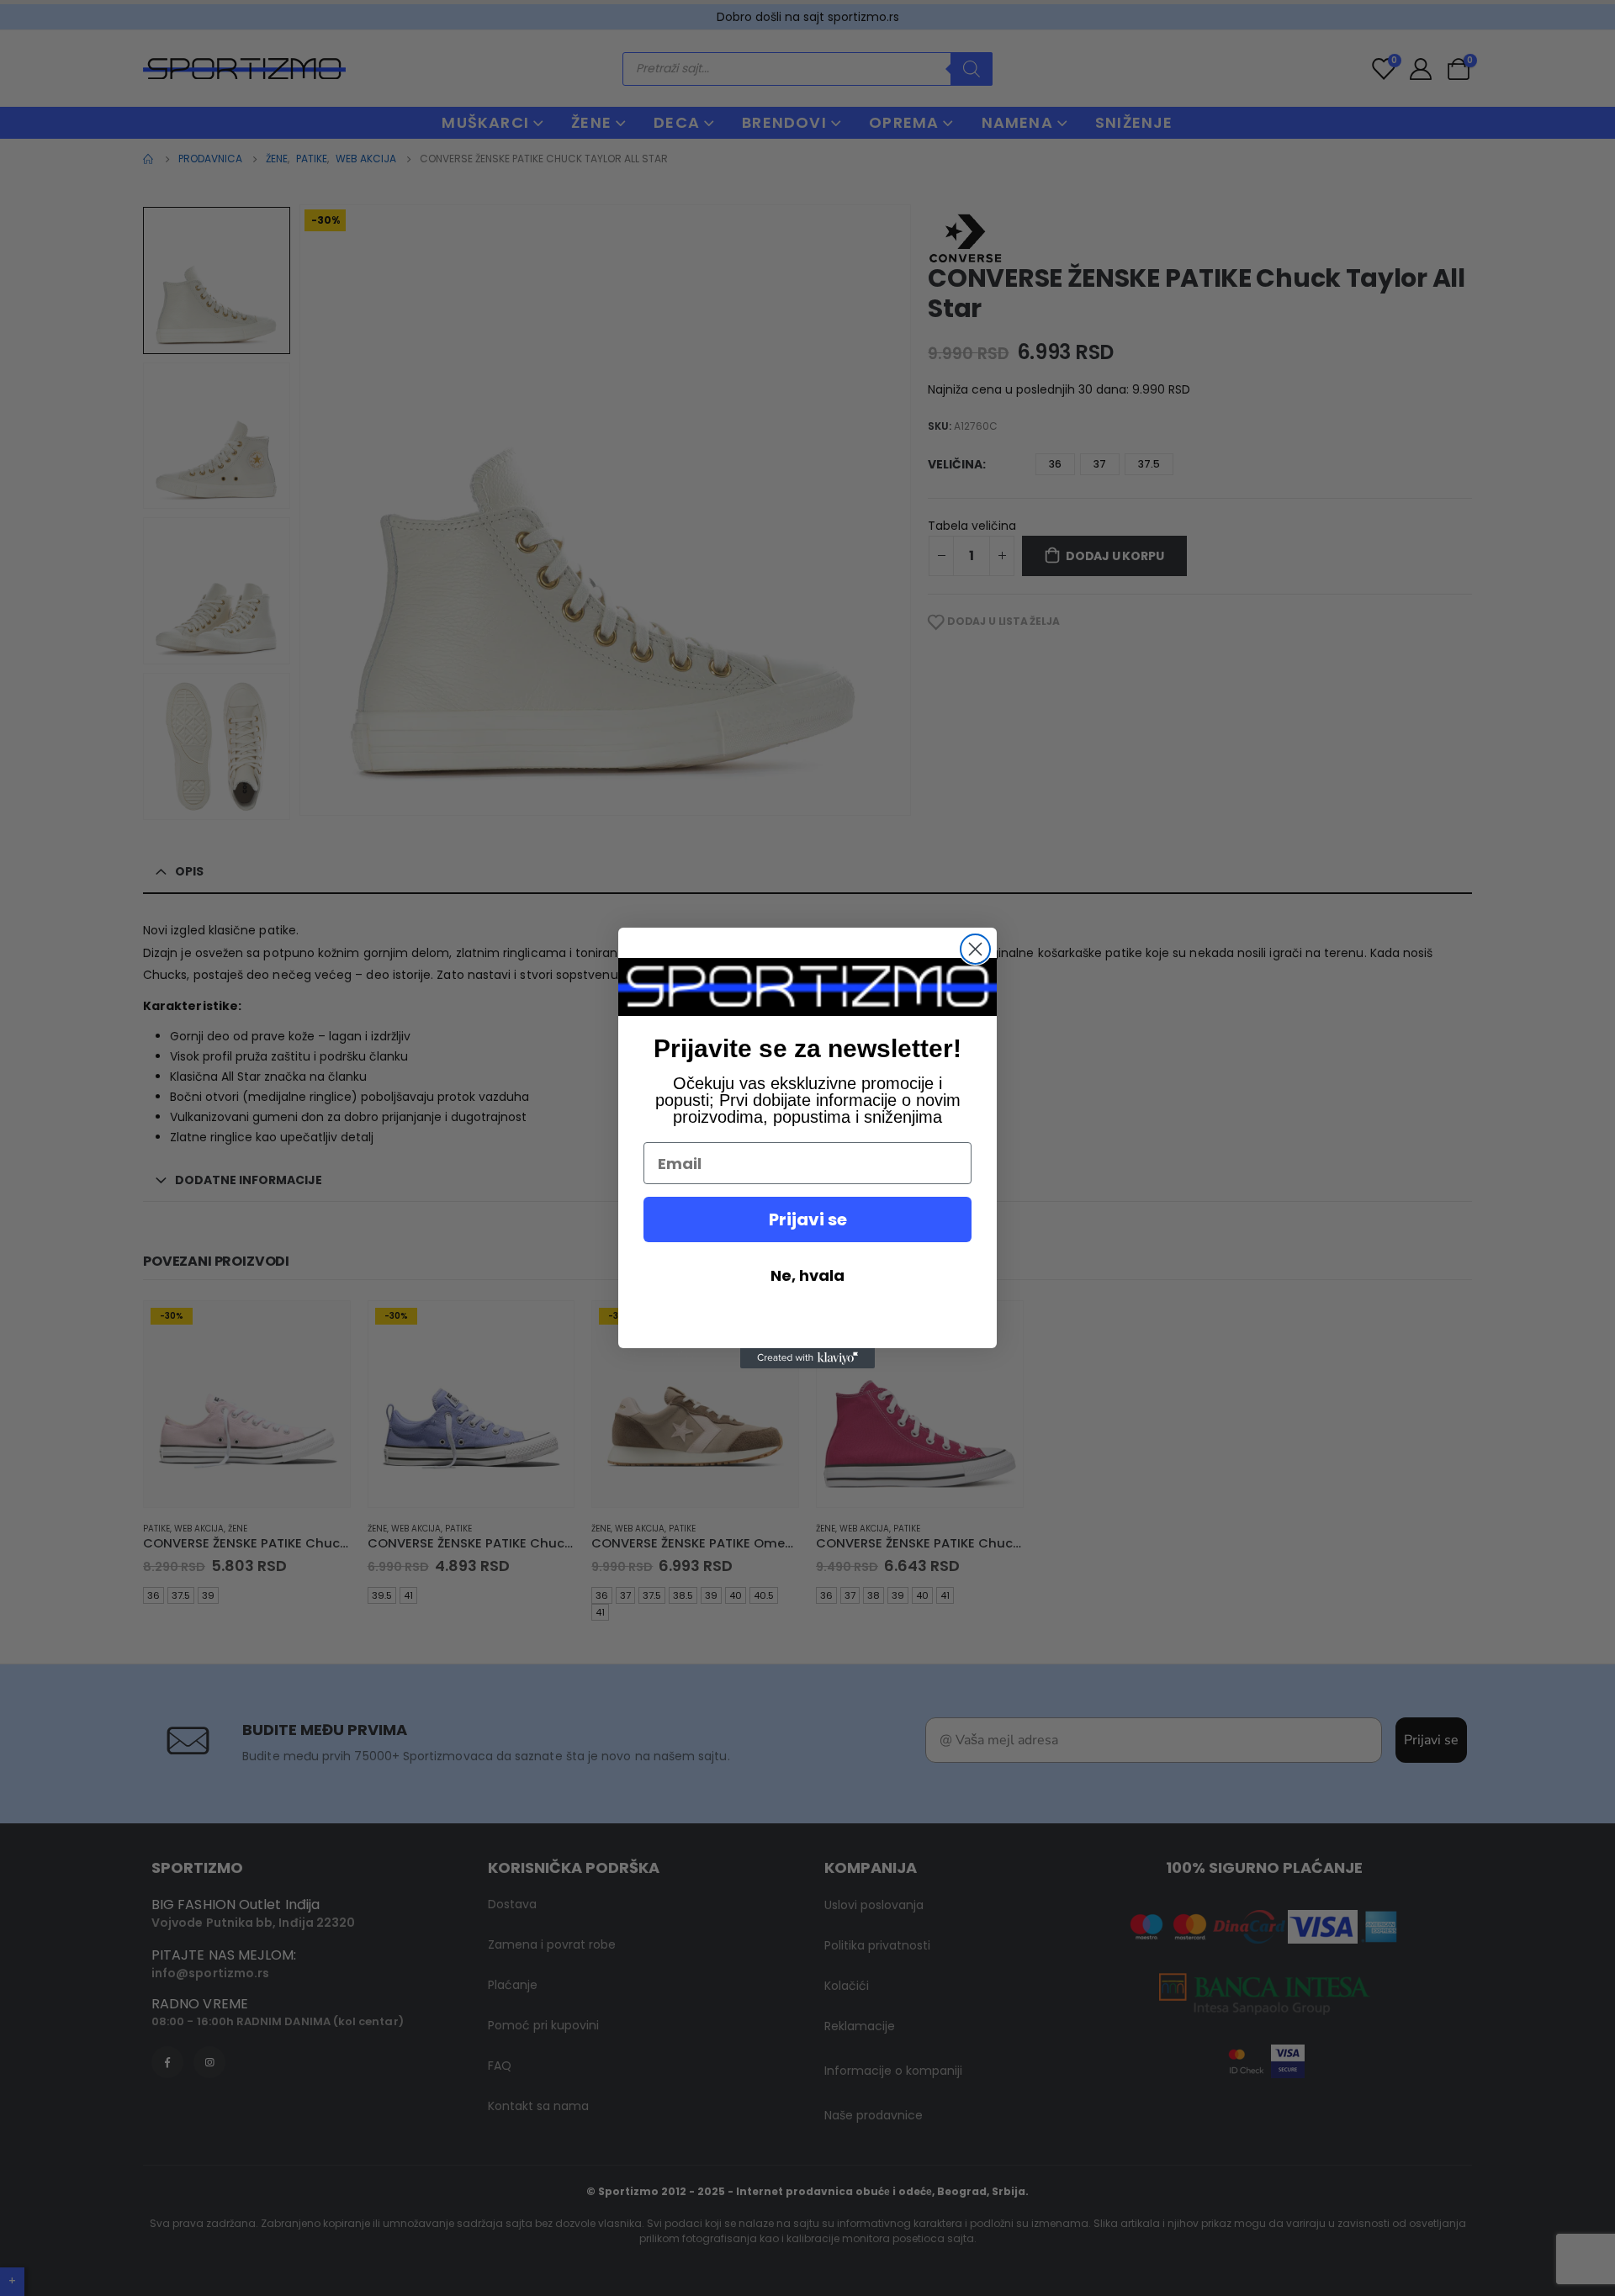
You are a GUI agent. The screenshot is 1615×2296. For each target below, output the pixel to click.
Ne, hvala (807, 1275)
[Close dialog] (975, 949)
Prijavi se (808, 1219)
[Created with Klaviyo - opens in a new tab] (807, 1358)
